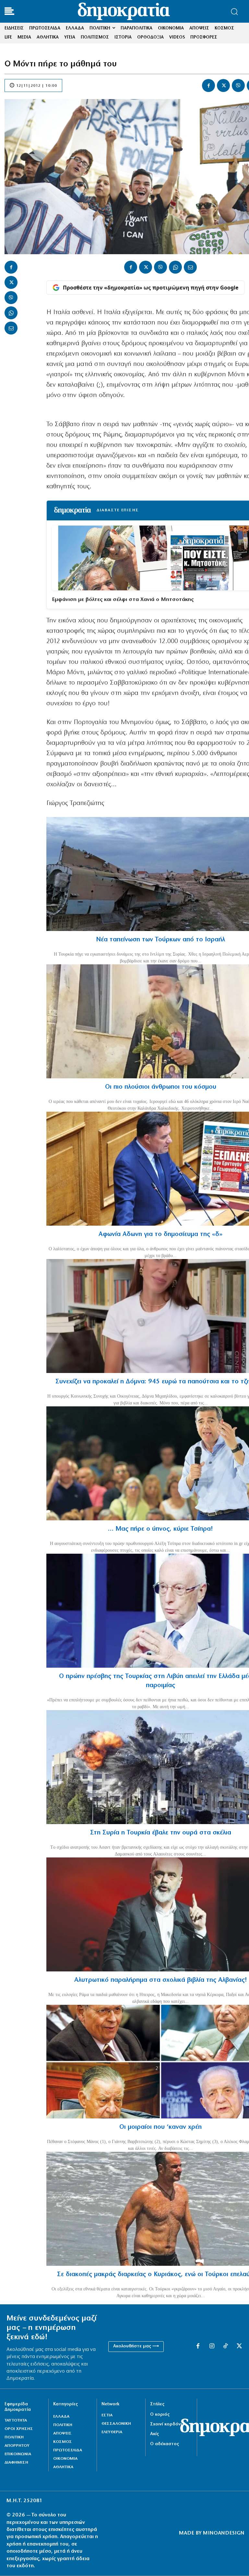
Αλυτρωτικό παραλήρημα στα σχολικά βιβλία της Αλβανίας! (161, 1980)
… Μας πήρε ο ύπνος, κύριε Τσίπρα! (160, 1529)
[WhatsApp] (11, 313)
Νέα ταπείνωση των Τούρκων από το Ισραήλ (160, 940)
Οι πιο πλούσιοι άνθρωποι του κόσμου (161, 1087)
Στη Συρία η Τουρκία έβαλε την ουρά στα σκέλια (161, 1833)
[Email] (11, 328)
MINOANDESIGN (224, 2533)
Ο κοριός (160, 2415)
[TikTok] (225, 2346)
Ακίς (154, 2434)
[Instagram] (212, 2346)
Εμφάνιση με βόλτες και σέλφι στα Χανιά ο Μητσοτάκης (123, 600)
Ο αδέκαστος (165, 2444)
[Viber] (238, 85)
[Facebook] (208, 85)
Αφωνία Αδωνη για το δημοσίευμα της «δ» (160, 1234)
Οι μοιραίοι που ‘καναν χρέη (160, 2127)
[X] (223, 85)
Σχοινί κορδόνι (166, 2424)
